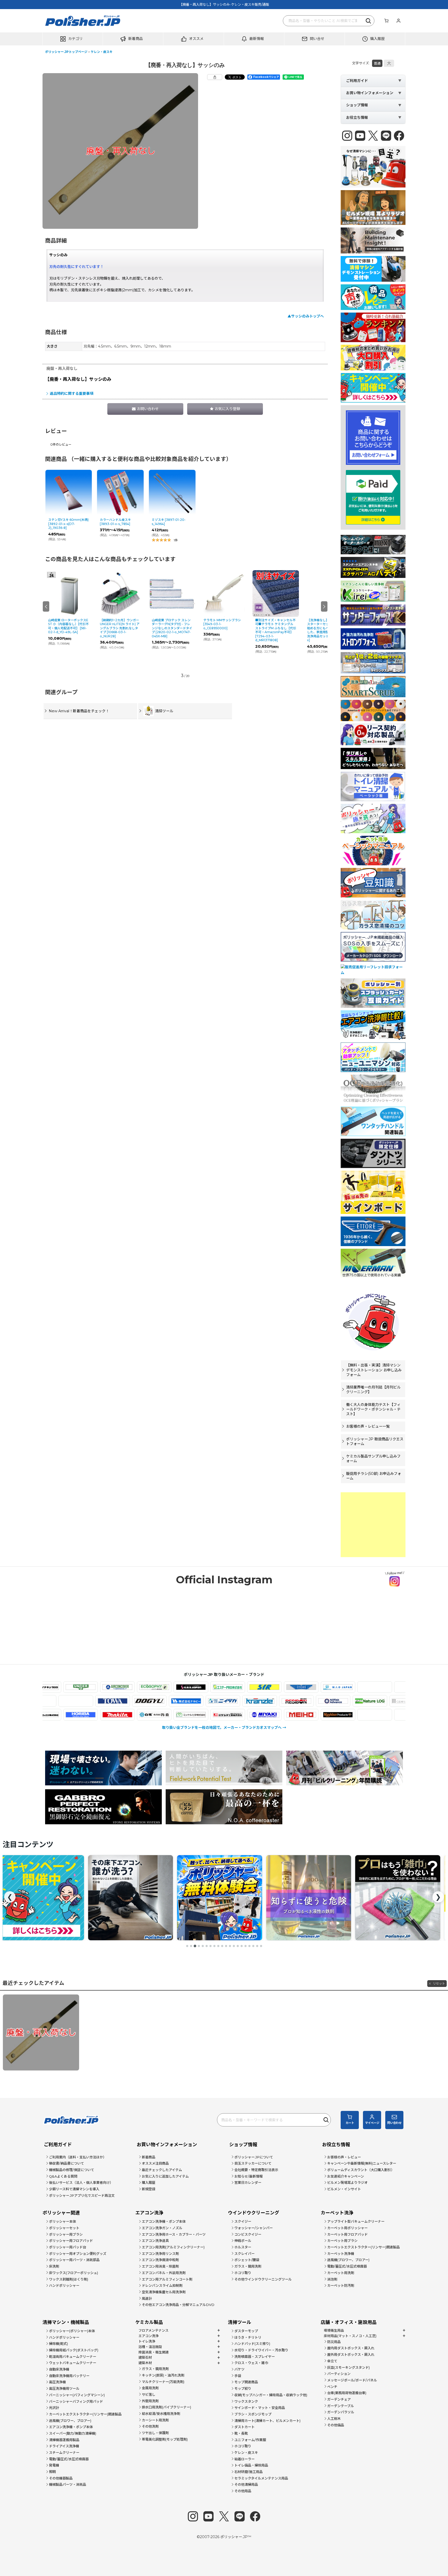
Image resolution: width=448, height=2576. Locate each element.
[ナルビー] (261, 1701)
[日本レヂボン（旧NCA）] (371, 1701)
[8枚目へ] (214, 1946)
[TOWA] (188, 1701)
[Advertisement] (373, 1525)
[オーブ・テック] (336, 1687)
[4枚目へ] (199, 1946)
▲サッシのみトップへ (306, 316)
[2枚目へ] (191, 1946)
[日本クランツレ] (335, 1701)
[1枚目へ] (187, 1946)
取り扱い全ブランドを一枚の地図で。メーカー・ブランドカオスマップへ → (224, 1728)
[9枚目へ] (218, 1946)
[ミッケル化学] (116, 1715)
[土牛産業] (224, 1701)
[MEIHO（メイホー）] (226, 1715)
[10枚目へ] (222, 1946)
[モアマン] (300, 1715)
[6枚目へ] (207, 1946)
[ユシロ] (373, 1715)
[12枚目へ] (230, 1946)
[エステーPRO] (152, 1687)
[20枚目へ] (261, 1946)
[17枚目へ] (249, 1946)
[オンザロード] (373, 1687)
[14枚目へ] (238, 1946)
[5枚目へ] (203, 1946)
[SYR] (189, 1687)
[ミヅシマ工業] (152, 1715)
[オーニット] (300, 1687)
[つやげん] (77, 1701)
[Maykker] (263, 1715)
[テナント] (114, 1701)
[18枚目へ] (253, 1946)
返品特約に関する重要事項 (72, 393)
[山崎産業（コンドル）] (336, 1715)
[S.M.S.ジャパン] (116, 1687)
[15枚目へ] (242, 1946)
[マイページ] (398, 21)
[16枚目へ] (246, 1946)
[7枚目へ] (211, 1946)
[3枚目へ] (195, 1946)
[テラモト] (151, 1701)
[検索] (369, 21)
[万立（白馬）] (79, 1715)
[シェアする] (215, 77)
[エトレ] (226, 1687)
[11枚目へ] (226, 1946)
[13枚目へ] (234, 1946)
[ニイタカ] (298, 1701)
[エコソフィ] (79, 1687)
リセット (439, 1983)
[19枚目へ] (257, 1946)
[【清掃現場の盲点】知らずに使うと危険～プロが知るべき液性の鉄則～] (130, 1898)
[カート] (386, 21)
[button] (73, 39)
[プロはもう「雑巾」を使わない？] (219, 1898)
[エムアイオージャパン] (263, 1687)
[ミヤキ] (189, 1715)
